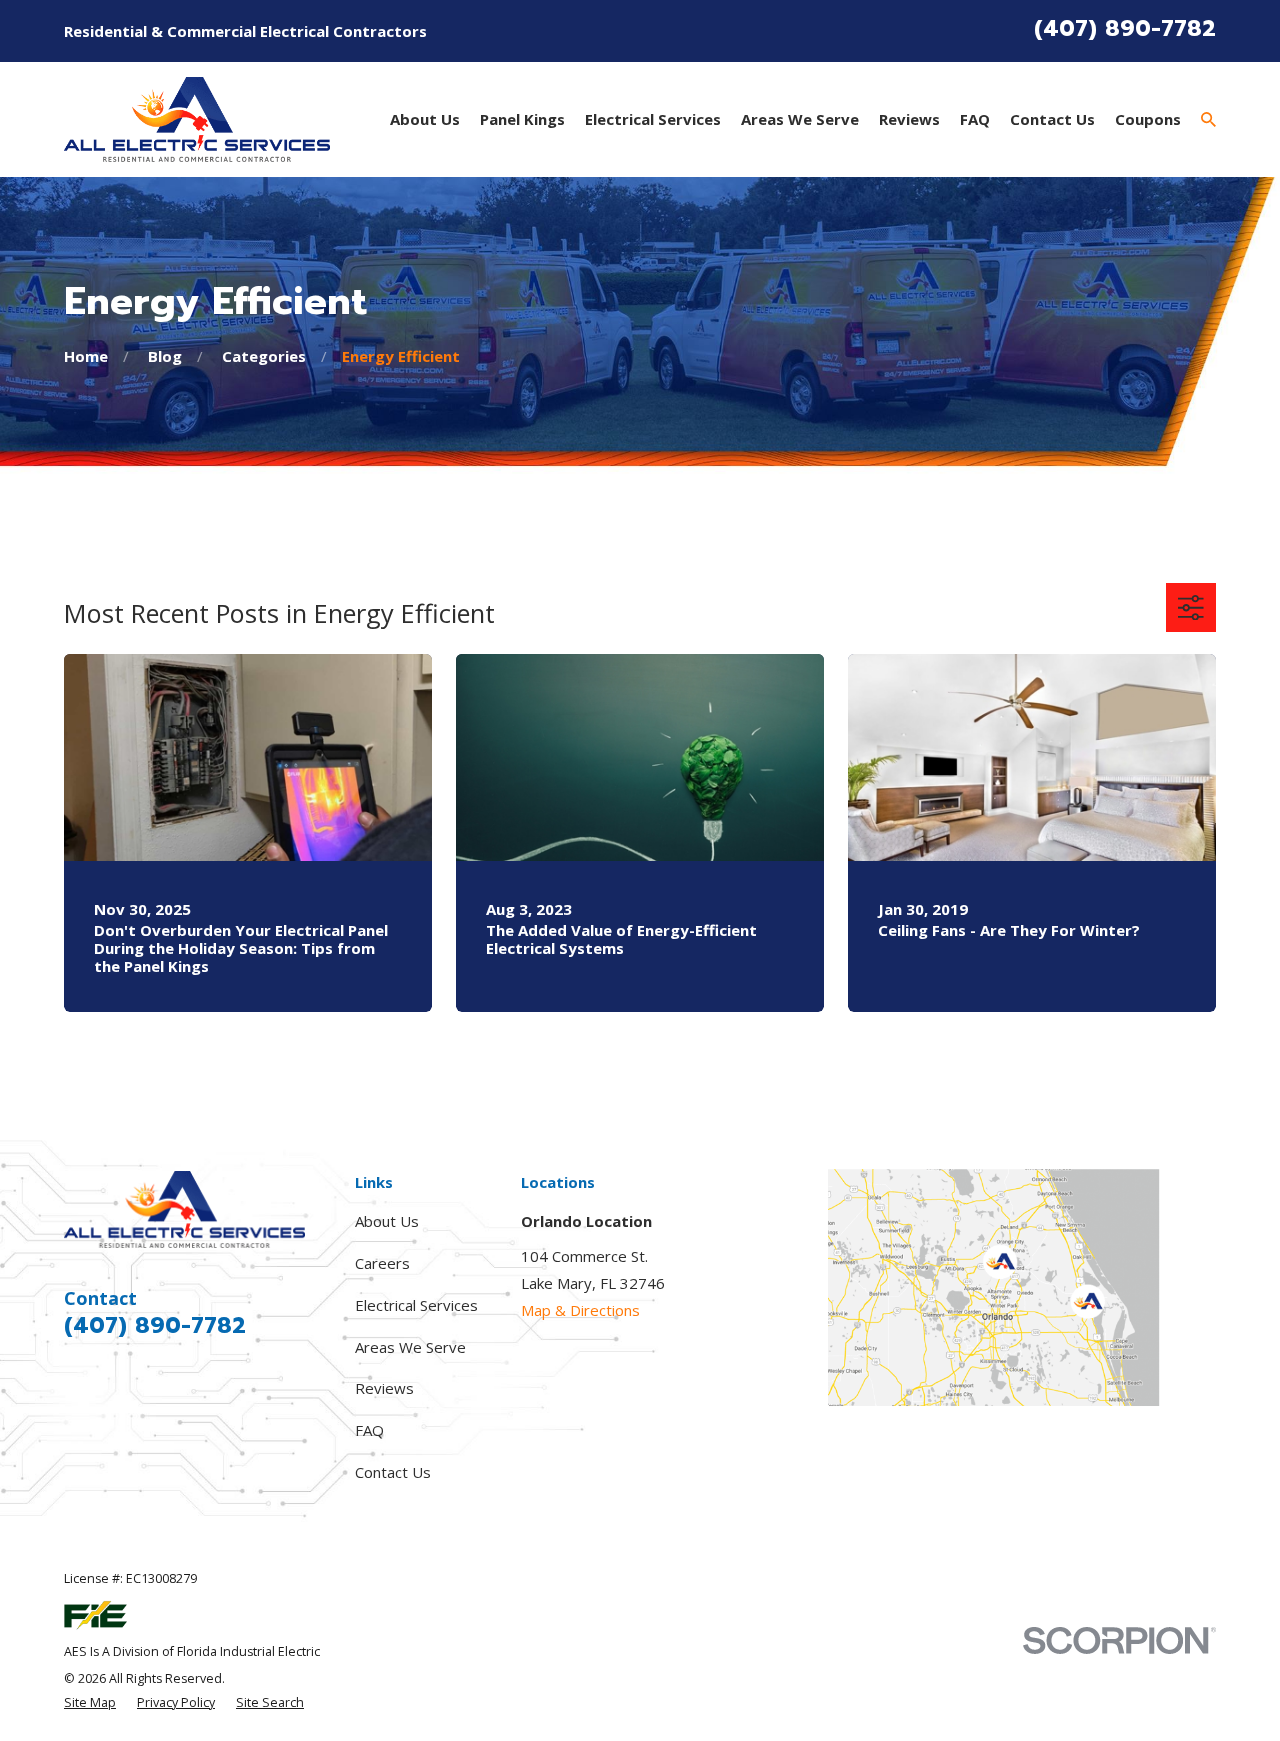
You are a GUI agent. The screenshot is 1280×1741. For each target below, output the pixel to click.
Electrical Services (416, 1305)
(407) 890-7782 (1125, 28)
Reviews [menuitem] (909, 119)
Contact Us (393, 1472)
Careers (382, 1263)
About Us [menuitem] (425, 119)
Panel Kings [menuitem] (522, 119)
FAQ (369, 1430)
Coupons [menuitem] (1148, 119)
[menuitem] (90, 1703)
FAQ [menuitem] (975, 119)
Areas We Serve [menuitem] (800, 119)
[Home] (197, 119)
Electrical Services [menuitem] (653, 119)
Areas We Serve (410, 1347)
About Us (387, 1221)
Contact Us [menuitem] (1052, 119)
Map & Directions (580, 1310)
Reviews (384, 1388)
